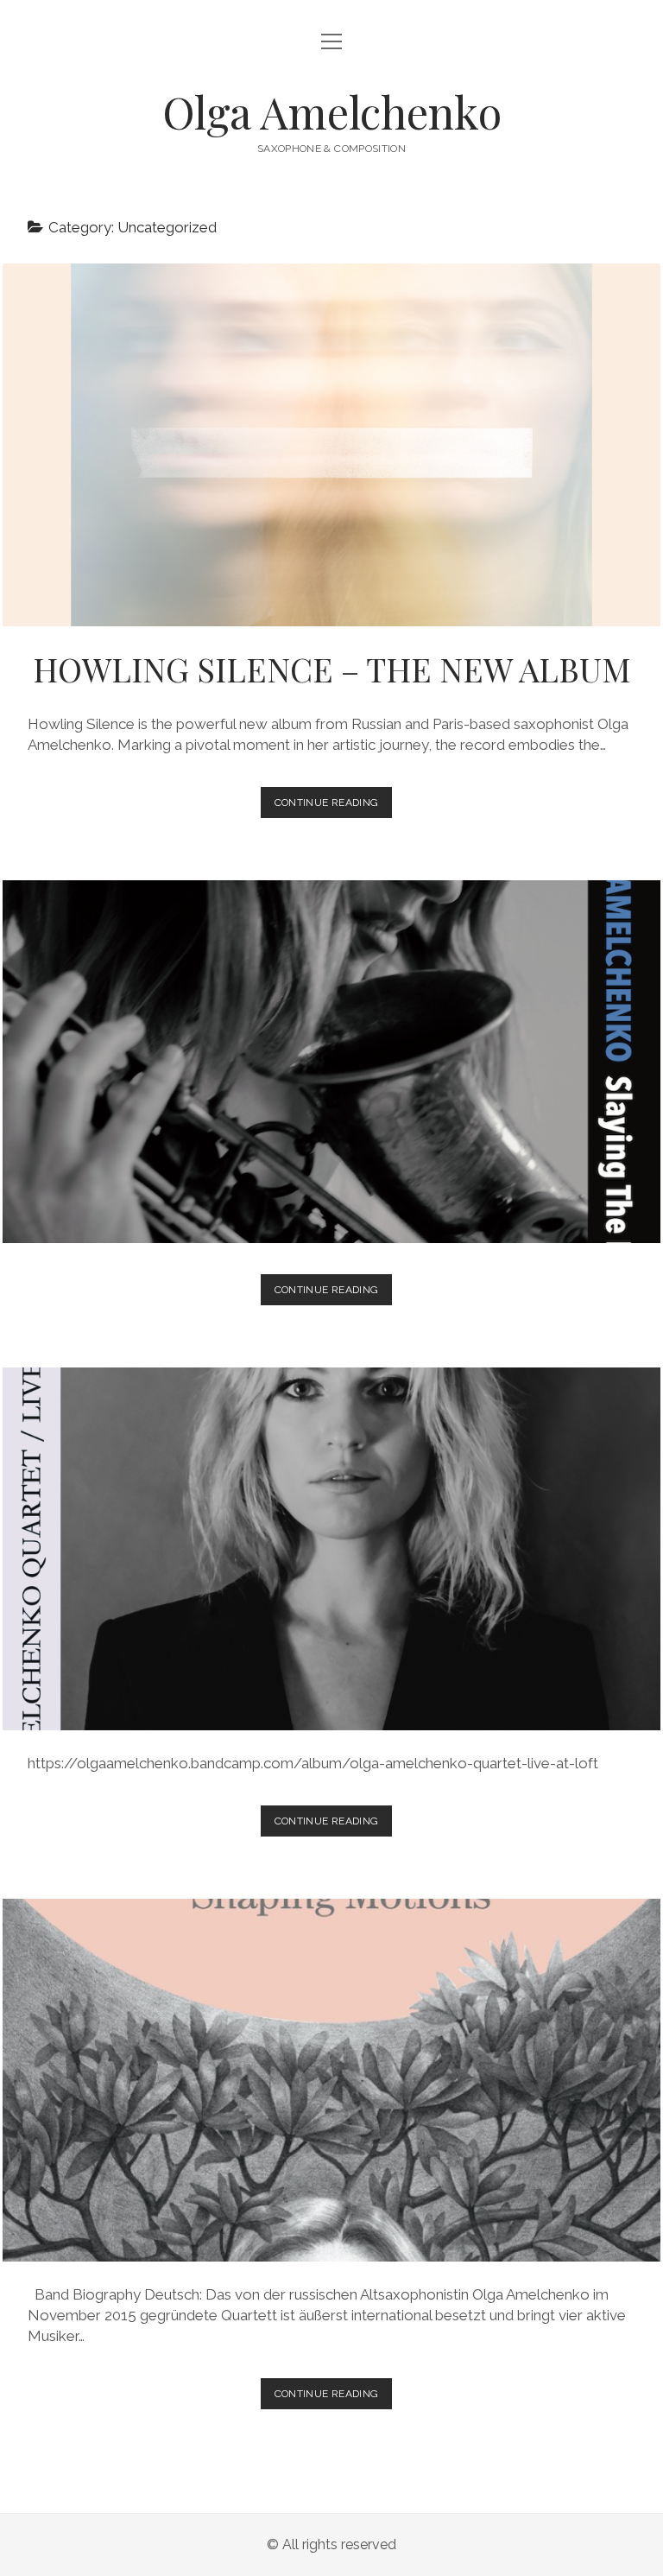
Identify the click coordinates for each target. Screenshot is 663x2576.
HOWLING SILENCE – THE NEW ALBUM (332, 445)
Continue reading (332, 807)
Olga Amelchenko (332, 111)
